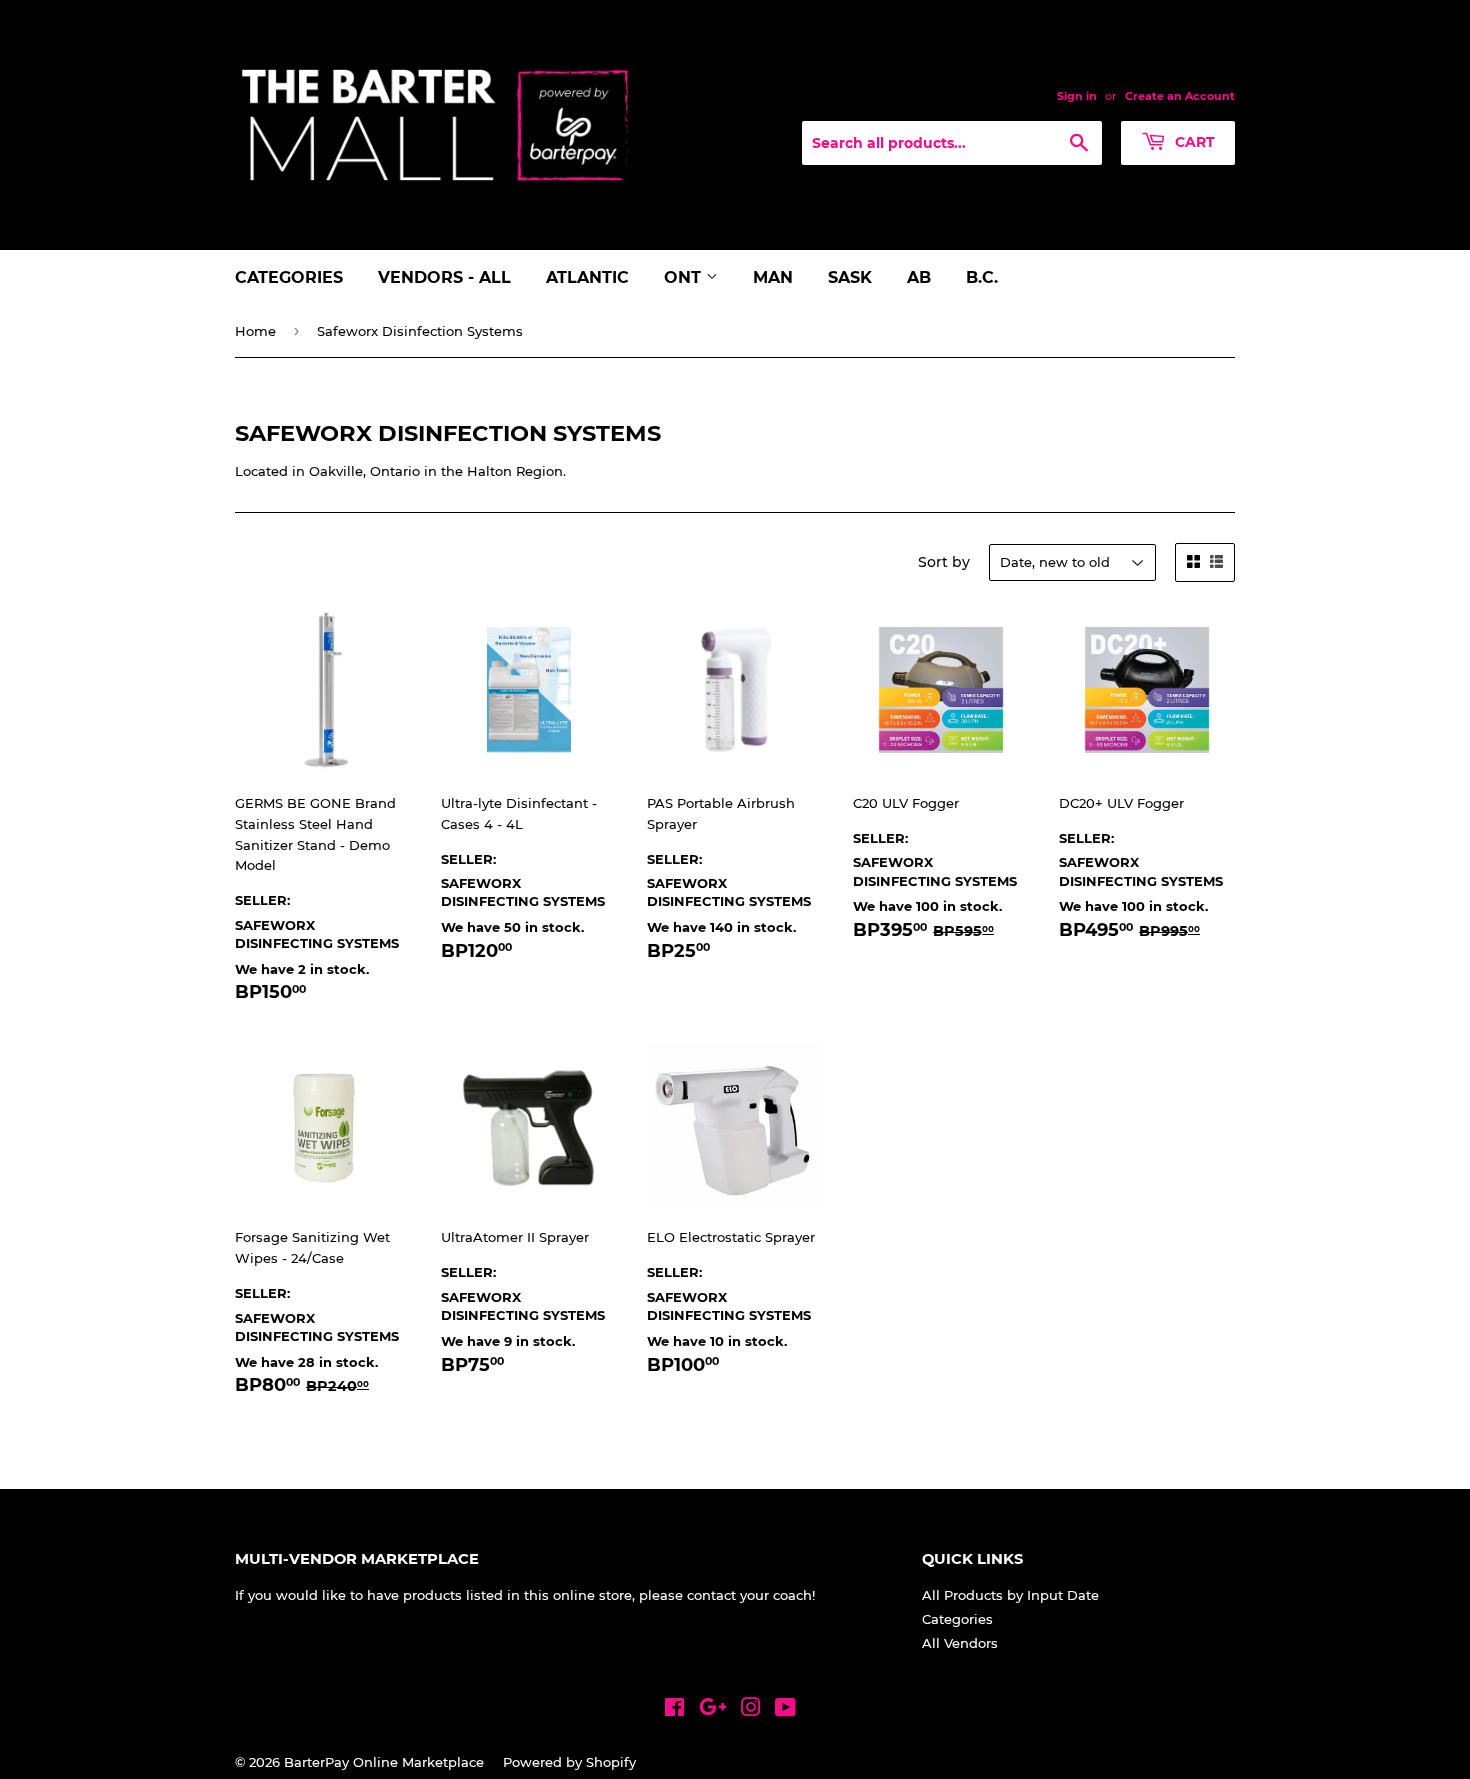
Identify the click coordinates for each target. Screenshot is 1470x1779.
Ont (685, 277)
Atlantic (587, 277)
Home (255, 331)
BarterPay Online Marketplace (384, 1762)
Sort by (944, 562)
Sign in (1077, 96)
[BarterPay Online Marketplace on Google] (713, 1710)
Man (773, 277)
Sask (850, 277)
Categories (289, 277)
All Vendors (960, 1643)
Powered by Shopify (569, 1762)
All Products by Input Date (1010, 1595)
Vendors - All (444, 277)
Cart (1193, 142)
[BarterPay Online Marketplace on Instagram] (751, 1710)
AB (919, 277)
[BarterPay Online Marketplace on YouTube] (785, 1710)
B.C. (982, 277)
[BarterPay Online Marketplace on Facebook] (674, 1710)
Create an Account (1180, 96)
